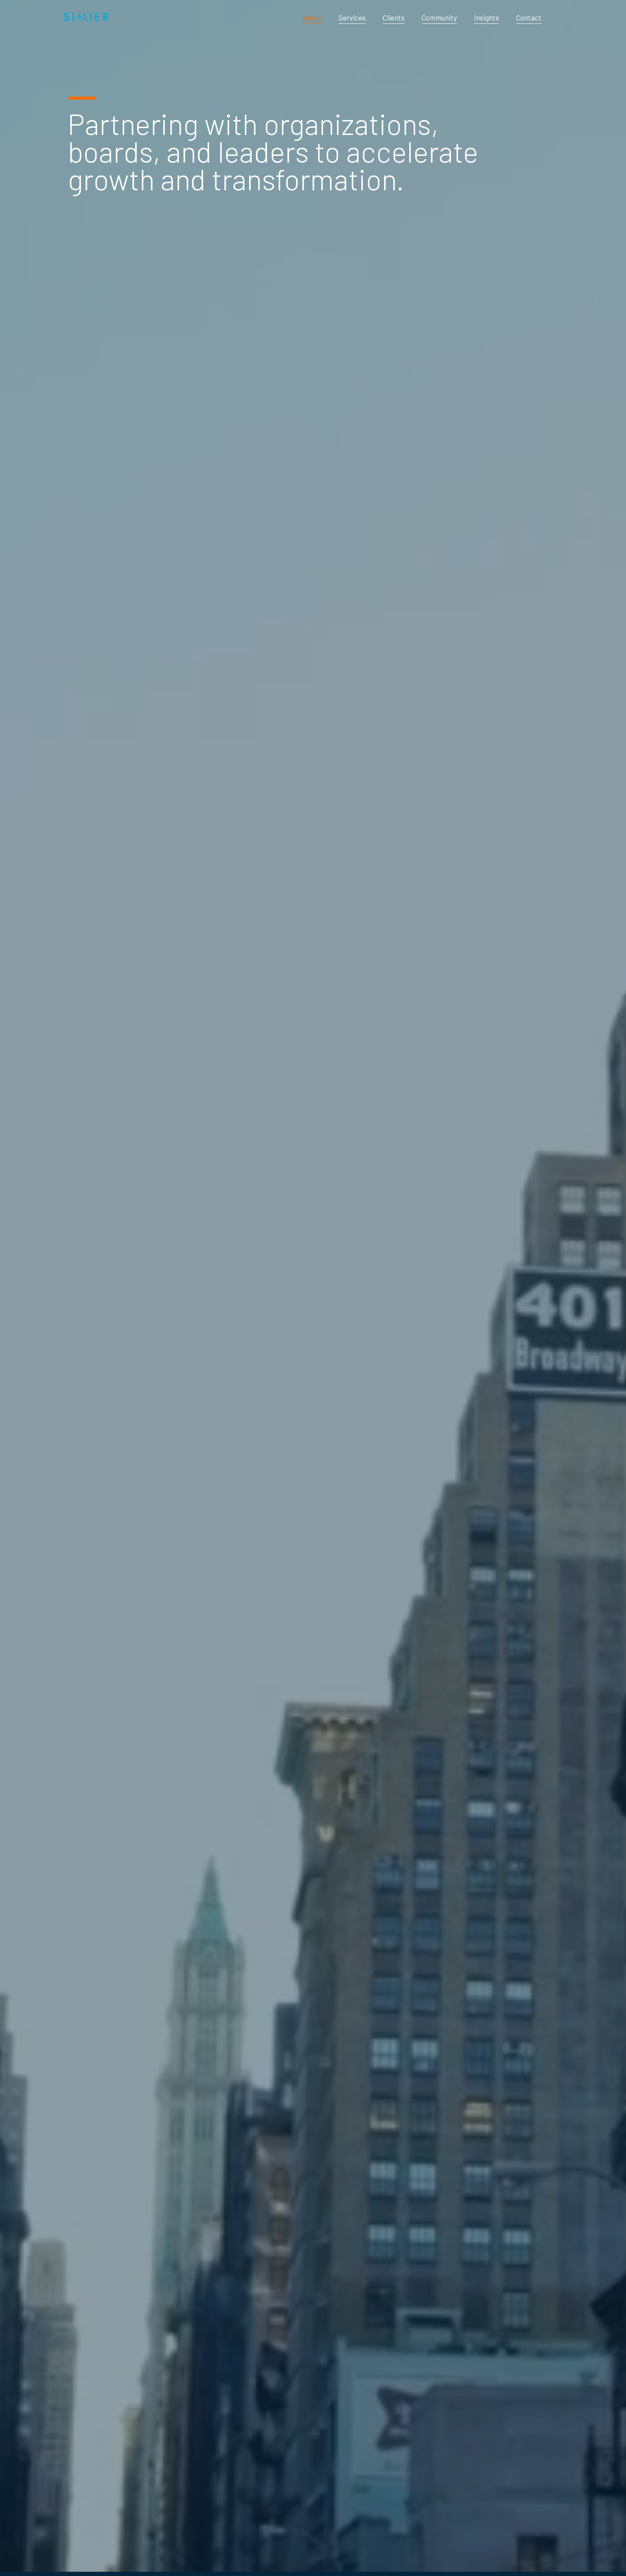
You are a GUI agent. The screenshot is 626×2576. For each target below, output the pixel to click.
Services (352, 17)
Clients (394, 17)
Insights (487, 17)
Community (439, 17)
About (312, 17)
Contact (529, 17)
